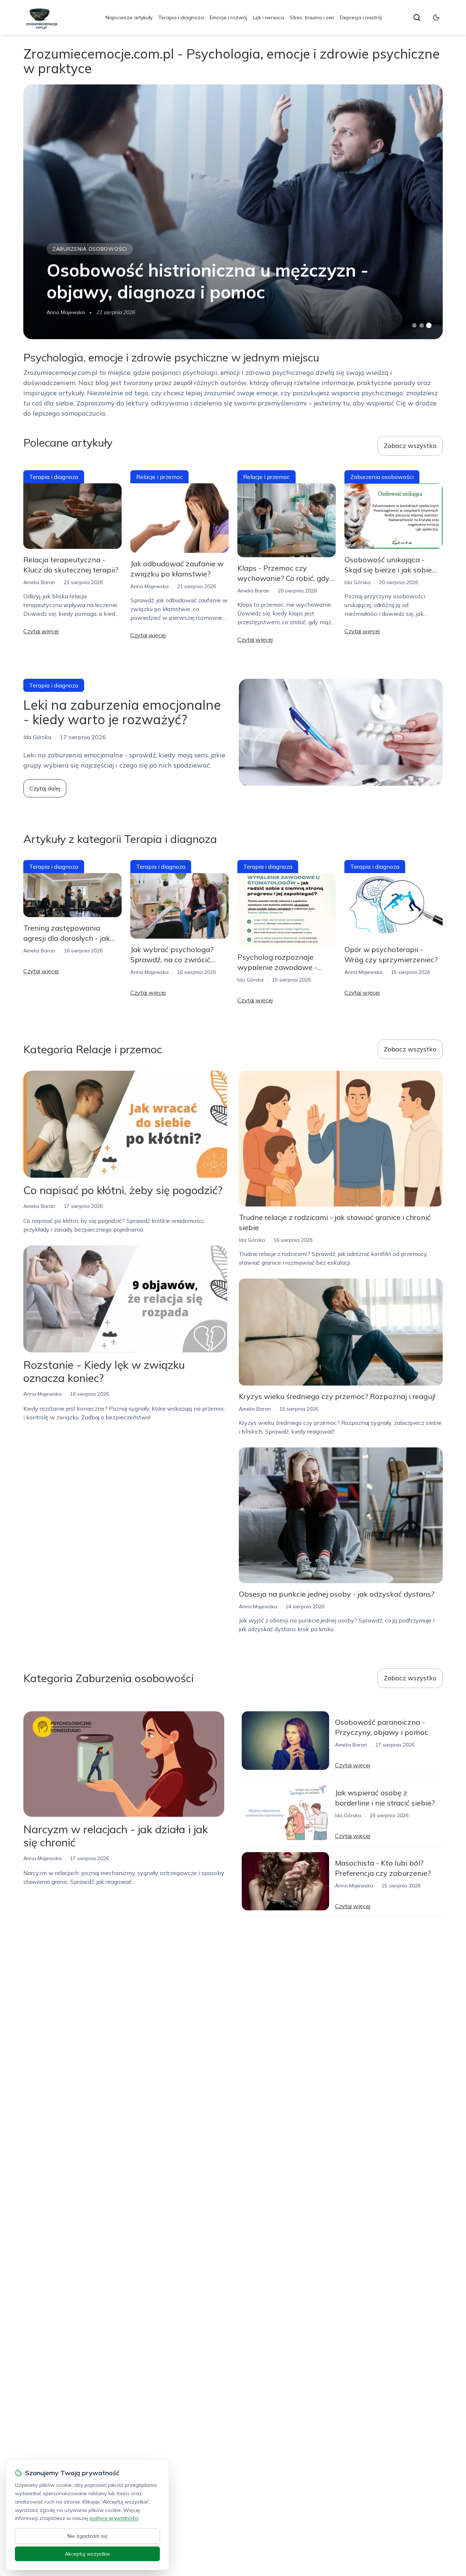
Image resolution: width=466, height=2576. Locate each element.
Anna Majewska (66, 312)
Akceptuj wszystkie (87, 2554)
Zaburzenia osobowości (90, 249)
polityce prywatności (114, 2518)
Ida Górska (358, 582)
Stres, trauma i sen (312, 17)
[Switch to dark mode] (436, 17)
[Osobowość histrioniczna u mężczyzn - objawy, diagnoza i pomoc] (233, 212)
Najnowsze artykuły (129, 17)
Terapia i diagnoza (181, 17)
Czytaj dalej (45, 788)
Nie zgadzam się (87, 2536)
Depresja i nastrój (361, 17)
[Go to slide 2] (422, 325)
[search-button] (417, 17)
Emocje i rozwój (228, 17)
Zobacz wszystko (410, 446)
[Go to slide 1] (414, 325)
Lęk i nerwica (268, 17)
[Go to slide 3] (429, 326)
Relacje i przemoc (159, 477)
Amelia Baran (39, 582)
